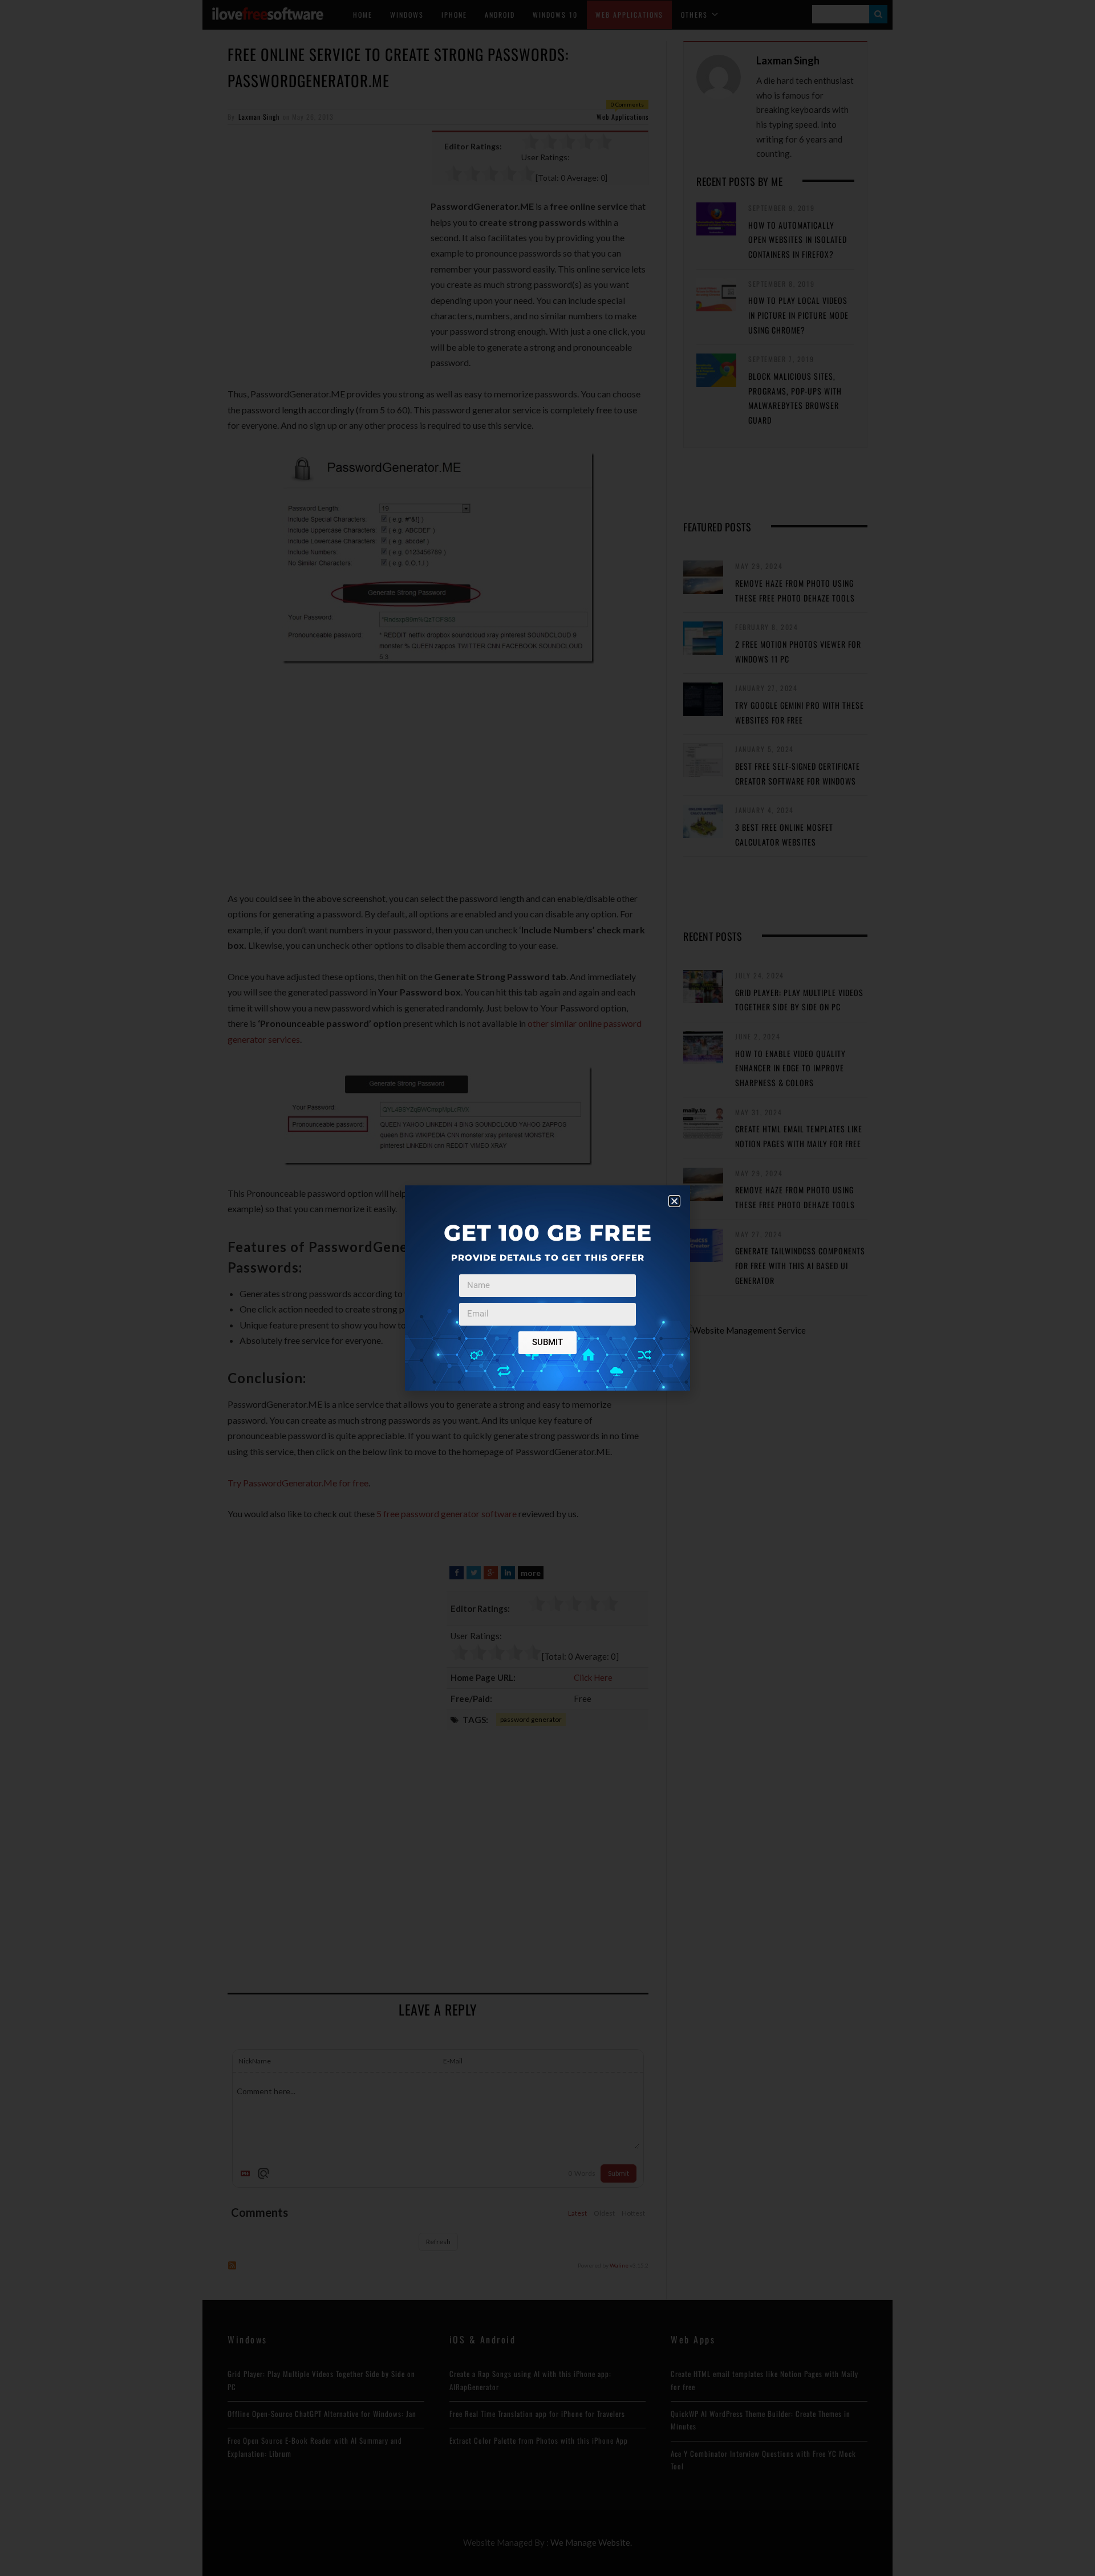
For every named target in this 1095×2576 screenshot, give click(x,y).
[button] (674, 1201)
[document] (547, 1288)
